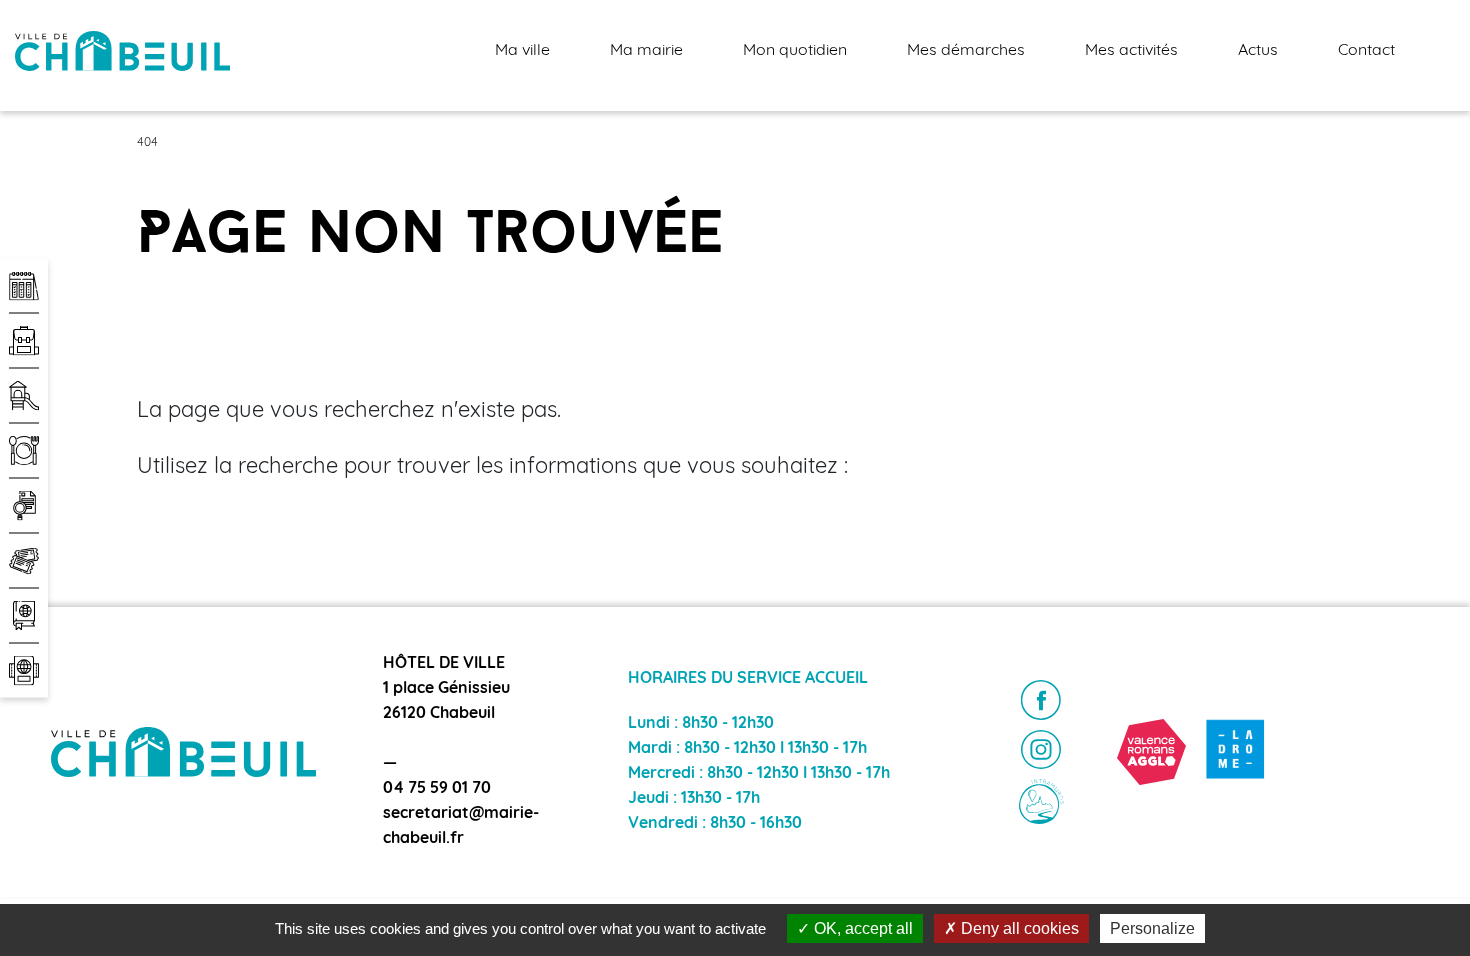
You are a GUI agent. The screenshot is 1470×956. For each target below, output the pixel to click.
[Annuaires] (24, 616)
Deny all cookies (1018, 928)
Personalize (1152, 928)
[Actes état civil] (24, 671)
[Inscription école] (24, 341)
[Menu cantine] (24, 451)
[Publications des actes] (24, 506)
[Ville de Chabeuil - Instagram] (1041, 750)
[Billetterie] (24, 561)
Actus (1258, 51)
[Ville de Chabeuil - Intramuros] (1041, 801)
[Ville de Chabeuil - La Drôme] (1235, 751)
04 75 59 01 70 (437, 789)
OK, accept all (861, 928)
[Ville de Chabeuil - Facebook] (1041, 700)
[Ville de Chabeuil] (122, 51)
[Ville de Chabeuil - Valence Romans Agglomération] (1151, 751)
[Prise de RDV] (24, 286)
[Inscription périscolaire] (24, 396)
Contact (1366, 51)
